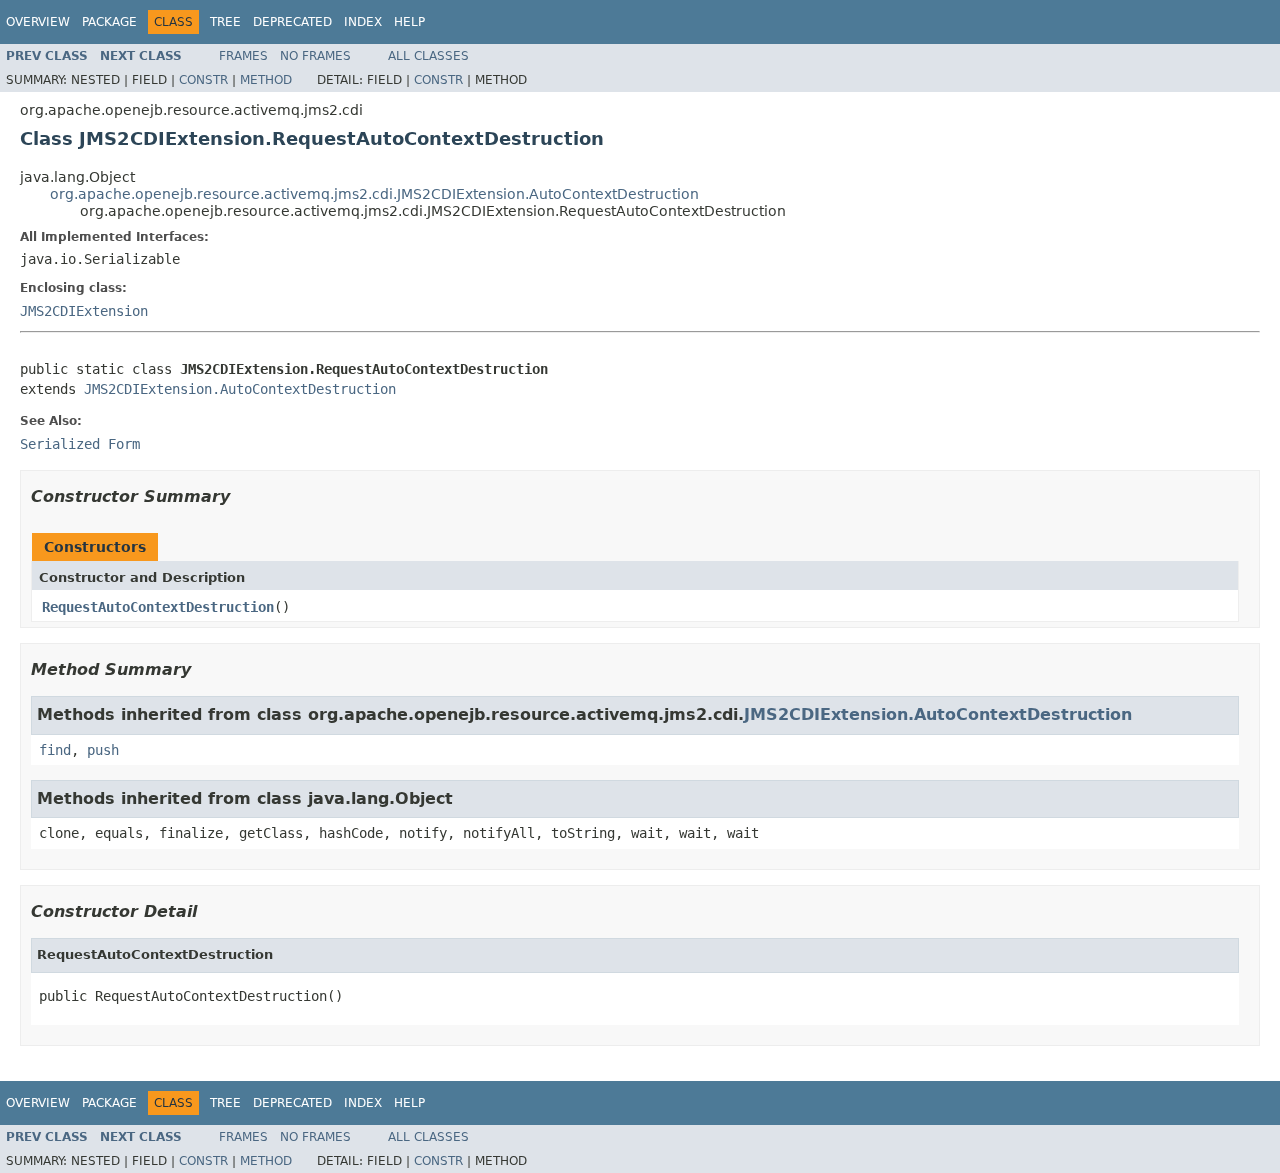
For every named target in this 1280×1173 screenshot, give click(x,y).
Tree (225, 22)
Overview (38, 22)
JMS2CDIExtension (84, 311)
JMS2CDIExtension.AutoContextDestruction (240, 389)
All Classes (428, 56)
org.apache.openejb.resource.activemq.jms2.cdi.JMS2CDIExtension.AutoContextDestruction (374, 194)
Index (363, 22)
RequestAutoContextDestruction (158, 607)
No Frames (315, 56)
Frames (243, 56)
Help (409, 22)
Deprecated (292, 22)
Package (109, 22)
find (55, 750)
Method (266, 80)
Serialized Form (80, 444)
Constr (203, 80)
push (103, 750)
